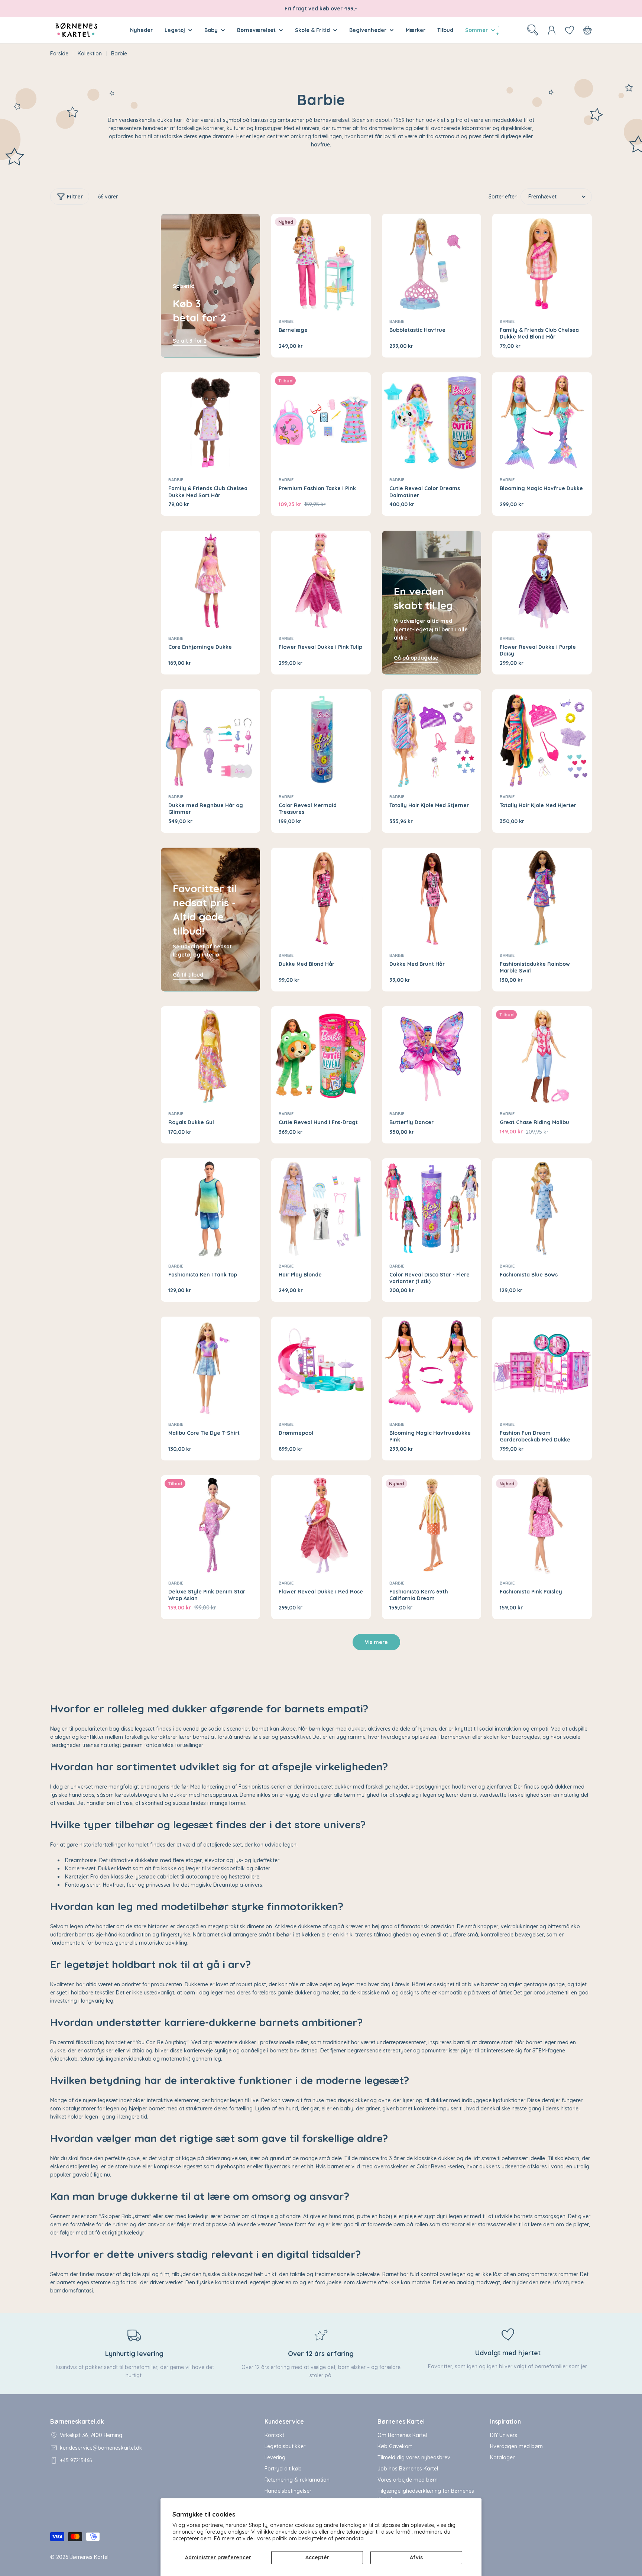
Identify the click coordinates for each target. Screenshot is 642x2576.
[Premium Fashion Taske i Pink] (321, 422)
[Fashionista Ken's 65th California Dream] (432, 1525)
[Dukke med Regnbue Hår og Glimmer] (211, 739)
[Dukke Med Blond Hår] (321, 897)
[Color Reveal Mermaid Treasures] (321, 739)
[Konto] (552, 30)
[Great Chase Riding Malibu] (542, 1056)
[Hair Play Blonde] (321, 1208)
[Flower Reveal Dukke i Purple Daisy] (542, 580)
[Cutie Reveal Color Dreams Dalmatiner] (432, 422)
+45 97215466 (76, 2460)
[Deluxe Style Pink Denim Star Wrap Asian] (211, 1525)
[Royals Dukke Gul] (211, 1056)
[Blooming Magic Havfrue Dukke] (542, 422)
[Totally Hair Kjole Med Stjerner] (432, 739)
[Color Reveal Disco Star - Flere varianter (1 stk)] (432, 1208)
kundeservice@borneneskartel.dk (101, 2448)
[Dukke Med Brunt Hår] (432, 897)
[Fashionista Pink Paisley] (542, 1525)
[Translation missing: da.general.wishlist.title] (570, 30)
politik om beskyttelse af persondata (318, 2538)
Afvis (416, 2557)
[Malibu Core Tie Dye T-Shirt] (211, 1366)
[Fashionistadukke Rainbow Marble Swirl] (542, 897)
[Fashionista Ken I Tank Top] (211, 1208)
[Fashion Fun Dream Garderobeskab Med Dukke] (542, 1366)
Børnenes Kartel (89, 2557)
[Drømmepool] (321, 1366)
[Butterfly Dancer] (432, 1056)
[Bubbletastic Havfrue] (432, 263)
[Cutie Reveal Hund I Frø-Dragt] (321, 1056)
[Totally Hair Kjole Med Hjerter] (542, 739)
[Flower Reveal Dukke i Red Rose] (321, 1525)
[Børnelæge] (321, 263)
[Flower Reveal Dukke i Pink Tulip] (321, 580)
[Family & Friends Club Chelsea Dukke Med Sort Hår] (211, 422)
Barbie (286, 321)
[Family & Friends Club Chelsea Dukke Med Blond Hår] (542, 263)
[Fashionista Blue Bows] (542, 1208)
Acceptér (317, 2557)
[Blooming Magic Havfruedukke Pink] (432, 1366)
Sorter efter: (503, 197)
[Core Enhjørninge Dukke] (211, 580)
